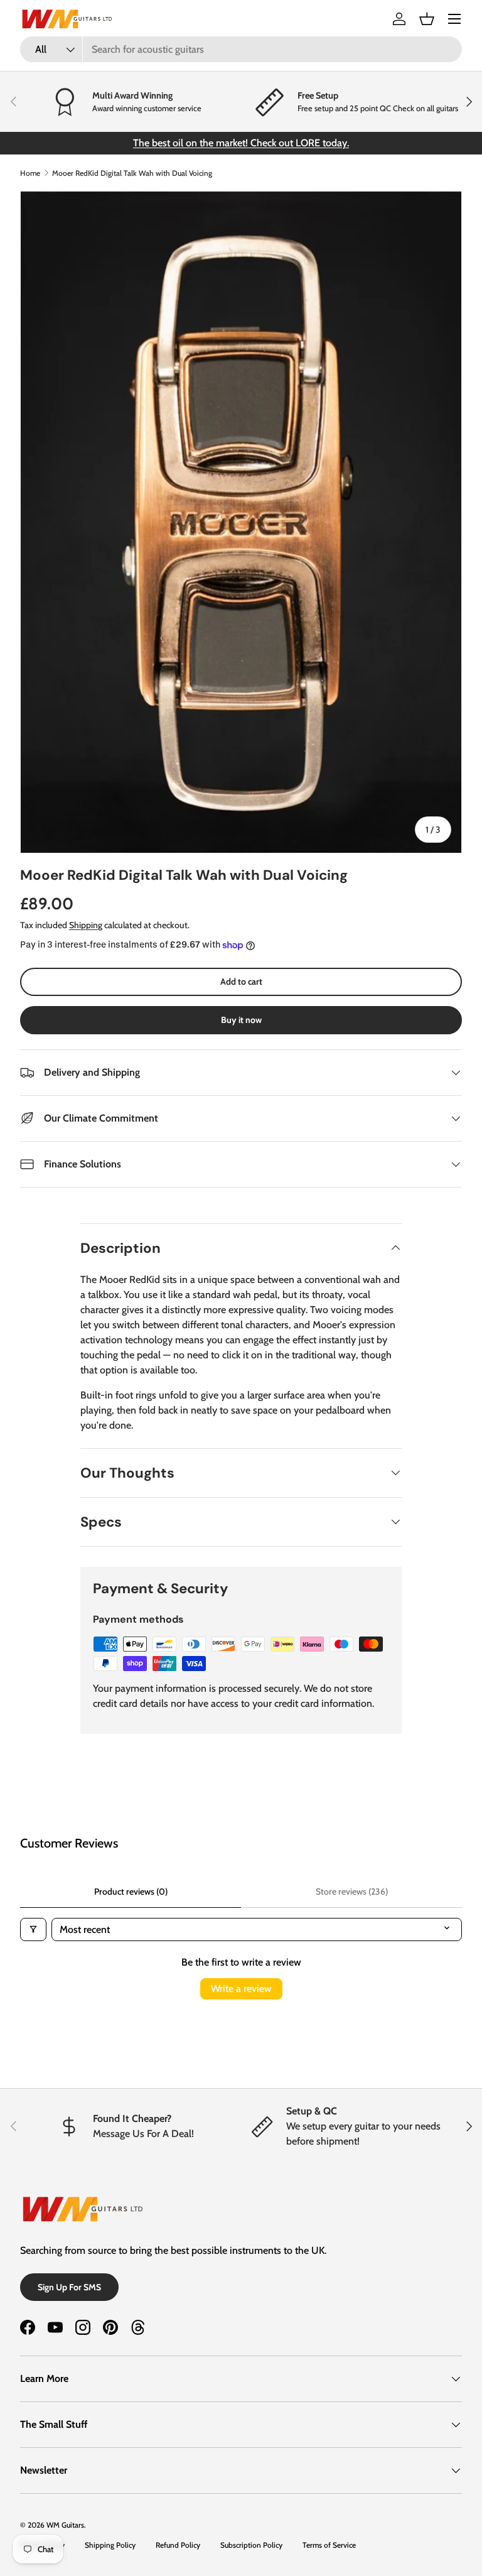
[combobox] (241, 49)
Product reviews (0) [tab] (131, 1891)
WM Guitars (65, 2525)
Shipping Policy (110, 2545)
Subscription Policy (251, 2545)
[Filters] (33, 1929)
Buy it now (241, 1020)
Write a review (241, 1989)
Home (30, 173)
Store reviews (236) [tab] (352, 1891)
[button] (427, 19)
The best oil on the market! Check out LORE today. (241, 143)
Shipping (86, 925)
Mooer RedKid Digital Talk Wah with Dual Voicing (132, 173)
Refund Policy (178, 2545)
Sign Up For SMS (69, 2287)
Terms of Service (329, 2545)
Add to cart (241, 982)
